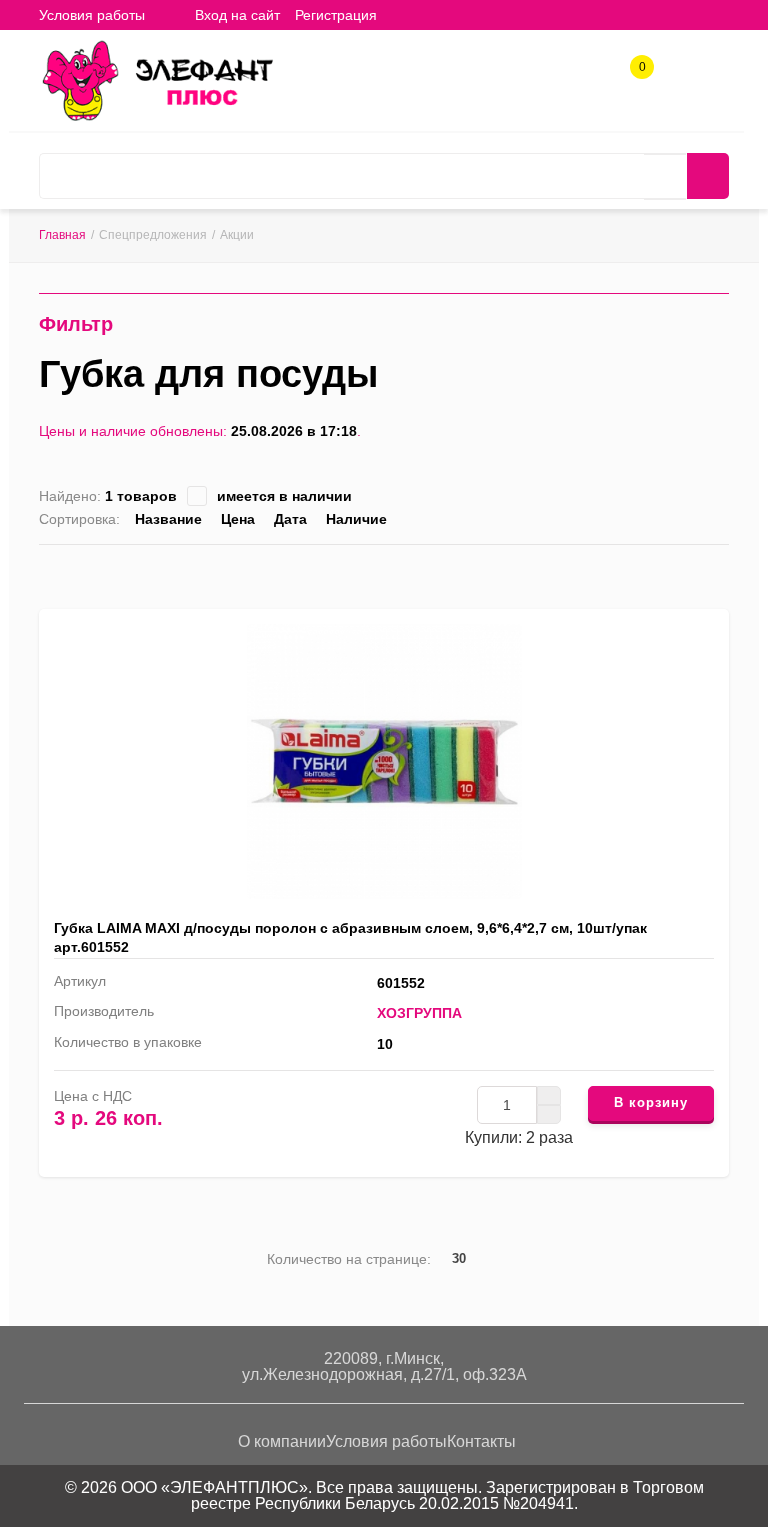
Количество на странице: (349, 1259)
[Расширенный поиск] (665, 177)
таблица (689, 572)
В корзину (651, 1102)
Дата (290, 519)
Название (168, 519)
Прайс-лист (720, 572)
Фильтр (76, 324)
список (658, 572)
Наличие (356, 519)
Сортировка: (79, 519)
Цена (238, 519)
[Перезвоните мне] (569, 76)
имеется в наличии (284, 496)
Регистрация (336, 15)
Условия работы (92, 15)
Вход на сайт (237, 15)
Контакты (481, 1441)
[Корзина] (407, 14)
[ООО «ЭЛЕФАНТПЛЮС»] (157, 79)
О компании (282, 1441)
